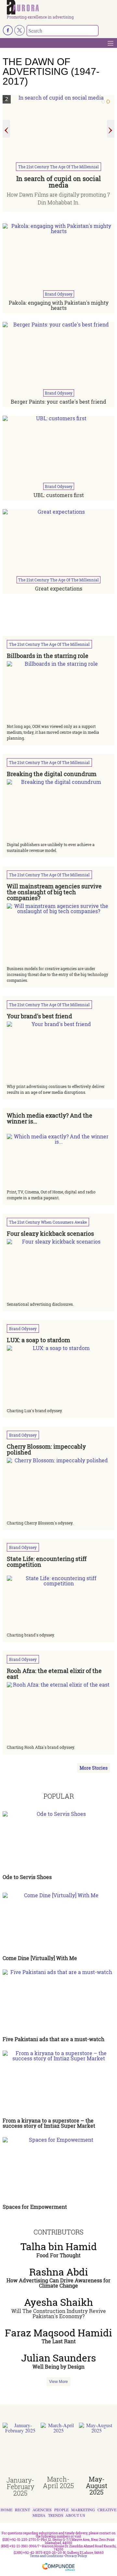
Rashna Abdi (59, 2272)
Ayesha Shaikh (58, 2302)
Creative (107, 2510)
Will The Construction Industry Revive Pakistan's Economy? (59, 2313)
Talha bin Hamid (59, 2247)
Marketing (83, 2510)
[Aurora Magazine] (61, 7)
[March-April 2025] (58, 2449)
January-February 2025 (20, 2486)
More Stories (94, 1768)
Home (6, 2510)
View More (58, 2382)
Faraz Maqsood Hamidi (58, 2333)
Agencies (42, 2510)
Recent (22, 2510)
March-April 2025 (58, 2482)
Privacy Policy (76, 2556)
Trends (56, 2515)
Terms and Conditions (46, 2556)
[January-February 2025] (20, 2450)
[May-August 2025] (97, 2449)
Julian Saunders (58, 2358)
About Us (75, 2515)
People (61, 2510)
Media (39, 2515)
